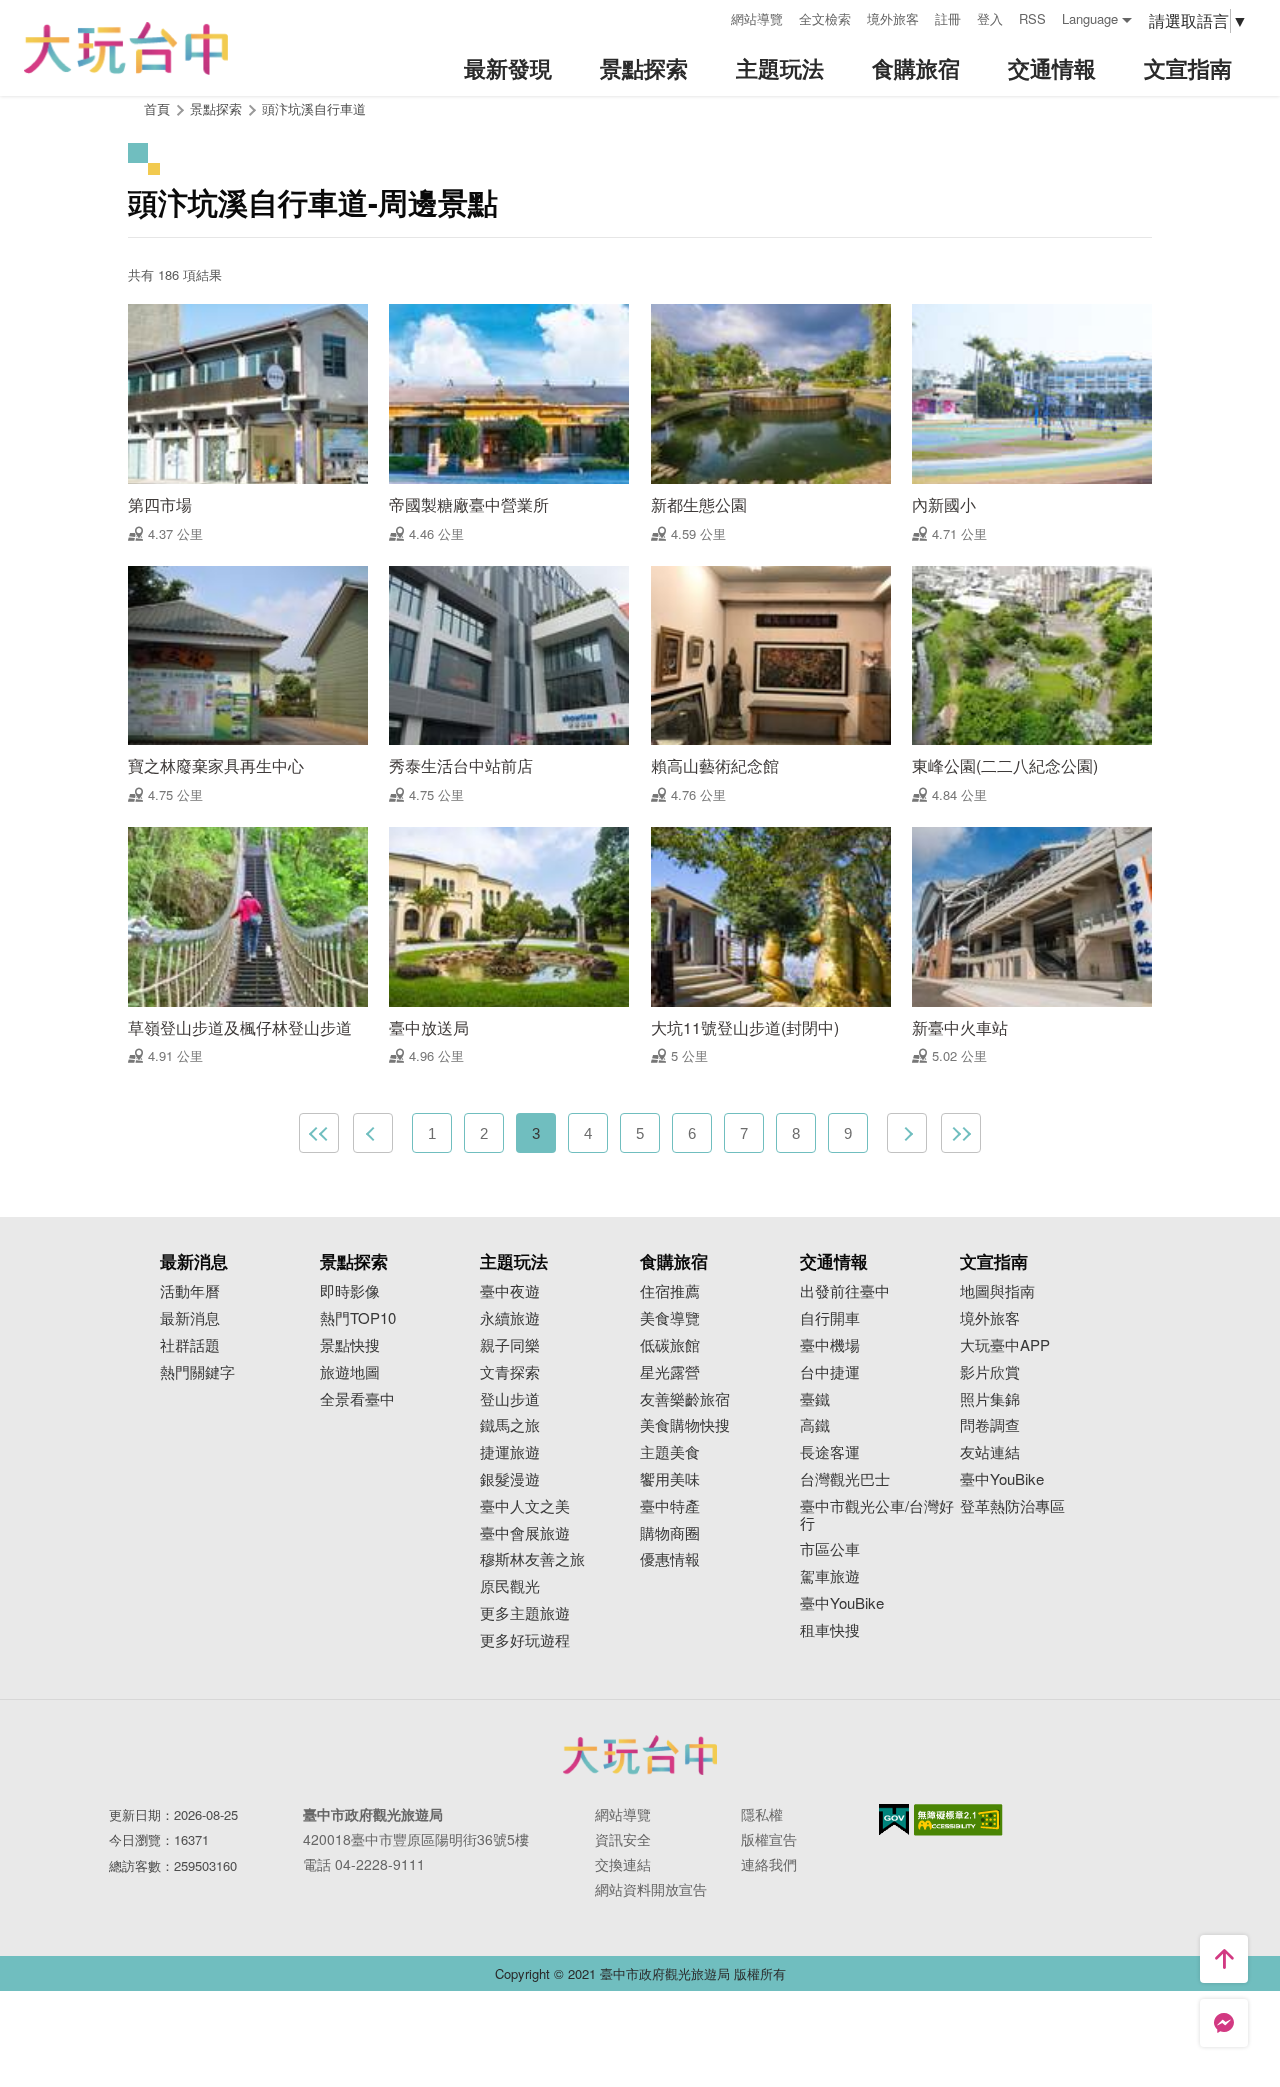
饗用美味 (670, 1479)
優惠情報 (670, 1559)
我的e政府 (894, 1819)
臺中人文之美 (525, 1506)
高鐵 (815, 1425)
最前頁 (319, 1133)
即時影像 (350, 1291)
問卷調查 (990, 1425)
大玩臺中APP (1005, 1345)
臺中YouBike (842, 1603)
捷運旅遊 (510, 1452)
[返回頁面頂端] (1224, 1959)
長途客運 (830, 1452)
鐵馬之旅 (510, 1425)
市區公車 (830, 1549)
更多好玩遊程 (525, 1640)
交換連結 (623, 1864)
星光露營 (670, 1372)
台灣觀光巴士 (845, 1479)
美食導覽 (670, 1318)
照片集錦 (990, 1399)
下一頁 (907, 1133)
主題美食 (670, 1452)
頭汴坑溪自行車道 (314, 108)
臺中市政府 (640, 1755)
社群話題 (190, 1345)
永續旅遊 (510, 1318)
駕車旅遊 (830, 1576)
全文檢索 (825, 18)
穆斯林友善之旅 (532, 1559)
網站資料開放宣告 (651, 1889)
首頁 (157, 108)
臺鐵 (815, 1399)
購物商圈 (670, 1533)
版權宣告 (769, 1839)
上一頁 (373, 1133)
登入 (990, 18)
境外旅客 (893, 18)
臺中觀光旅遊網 (126, 48)
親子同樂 (510, 1345)
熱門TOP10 (358, 1318)
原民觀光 (510, 1586)
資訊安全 (623, 1839)
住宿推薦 (670, 1291)
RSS (1032, 18)
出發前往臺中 (845, 1291)
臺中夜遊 (510, 1291)
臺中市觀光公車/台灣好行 (877, 1515)
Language (1090, 18)
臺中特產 (670, 1506)
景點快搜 (350, 1345)
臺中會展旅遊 (525, 1533)
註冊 (948, 18)
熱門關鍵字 (197, 1372)
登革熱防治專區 (1012, 1506)
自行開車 (830, 1318)
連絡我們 (769, 1864)
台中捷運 (830, 1372)
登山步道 (510, 1399)
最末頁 (961, 1133)
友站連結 (990, 1452)
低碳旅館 (670, 1345)
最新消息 (190, 1318)
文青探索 (510, 1372)
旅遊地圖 (350, 1372)
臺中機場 (830, 1345)
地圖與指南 (997, 1291)
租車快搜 (830, 1630)
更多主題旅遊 (525, 1613)
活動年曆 (190, 1291)
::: (709, 16)
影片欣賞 (990, 1372)
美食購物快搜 (685, 1425)
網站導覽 (757, 18)
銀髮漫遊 (510, 1479)
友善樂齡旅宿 (685, 1399)
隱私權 (762, 1814)
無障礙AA (958, 1820)
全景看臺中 (357, 1399)
